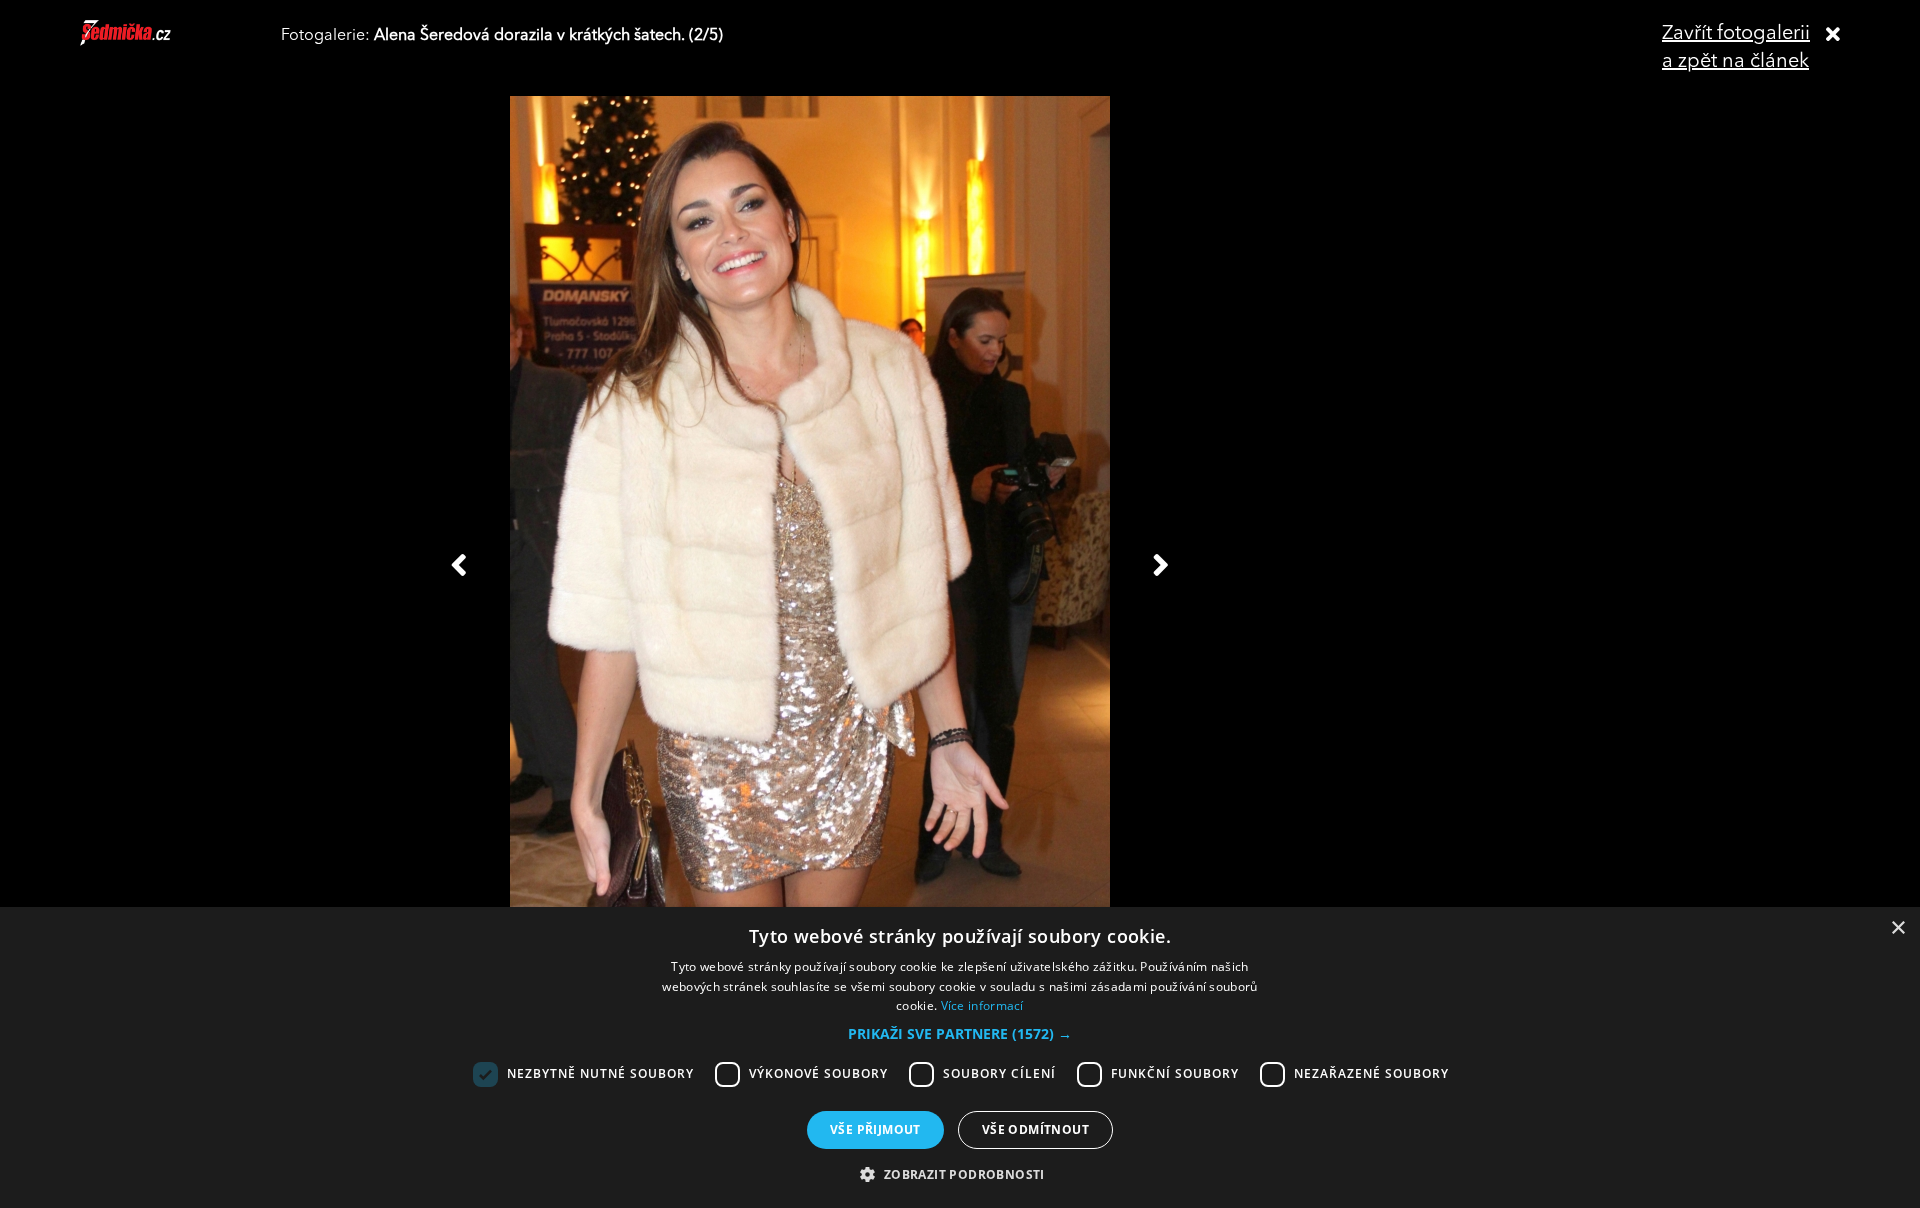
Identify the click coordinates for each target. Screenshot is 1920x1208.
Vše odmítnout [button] (1035, 1129)
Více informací (982, 1005)
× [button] (1897, 928)
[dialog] (960, 1057)
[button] (960, 1034)
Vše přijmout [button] (875, 1129)
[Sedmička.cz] (150, 42)
